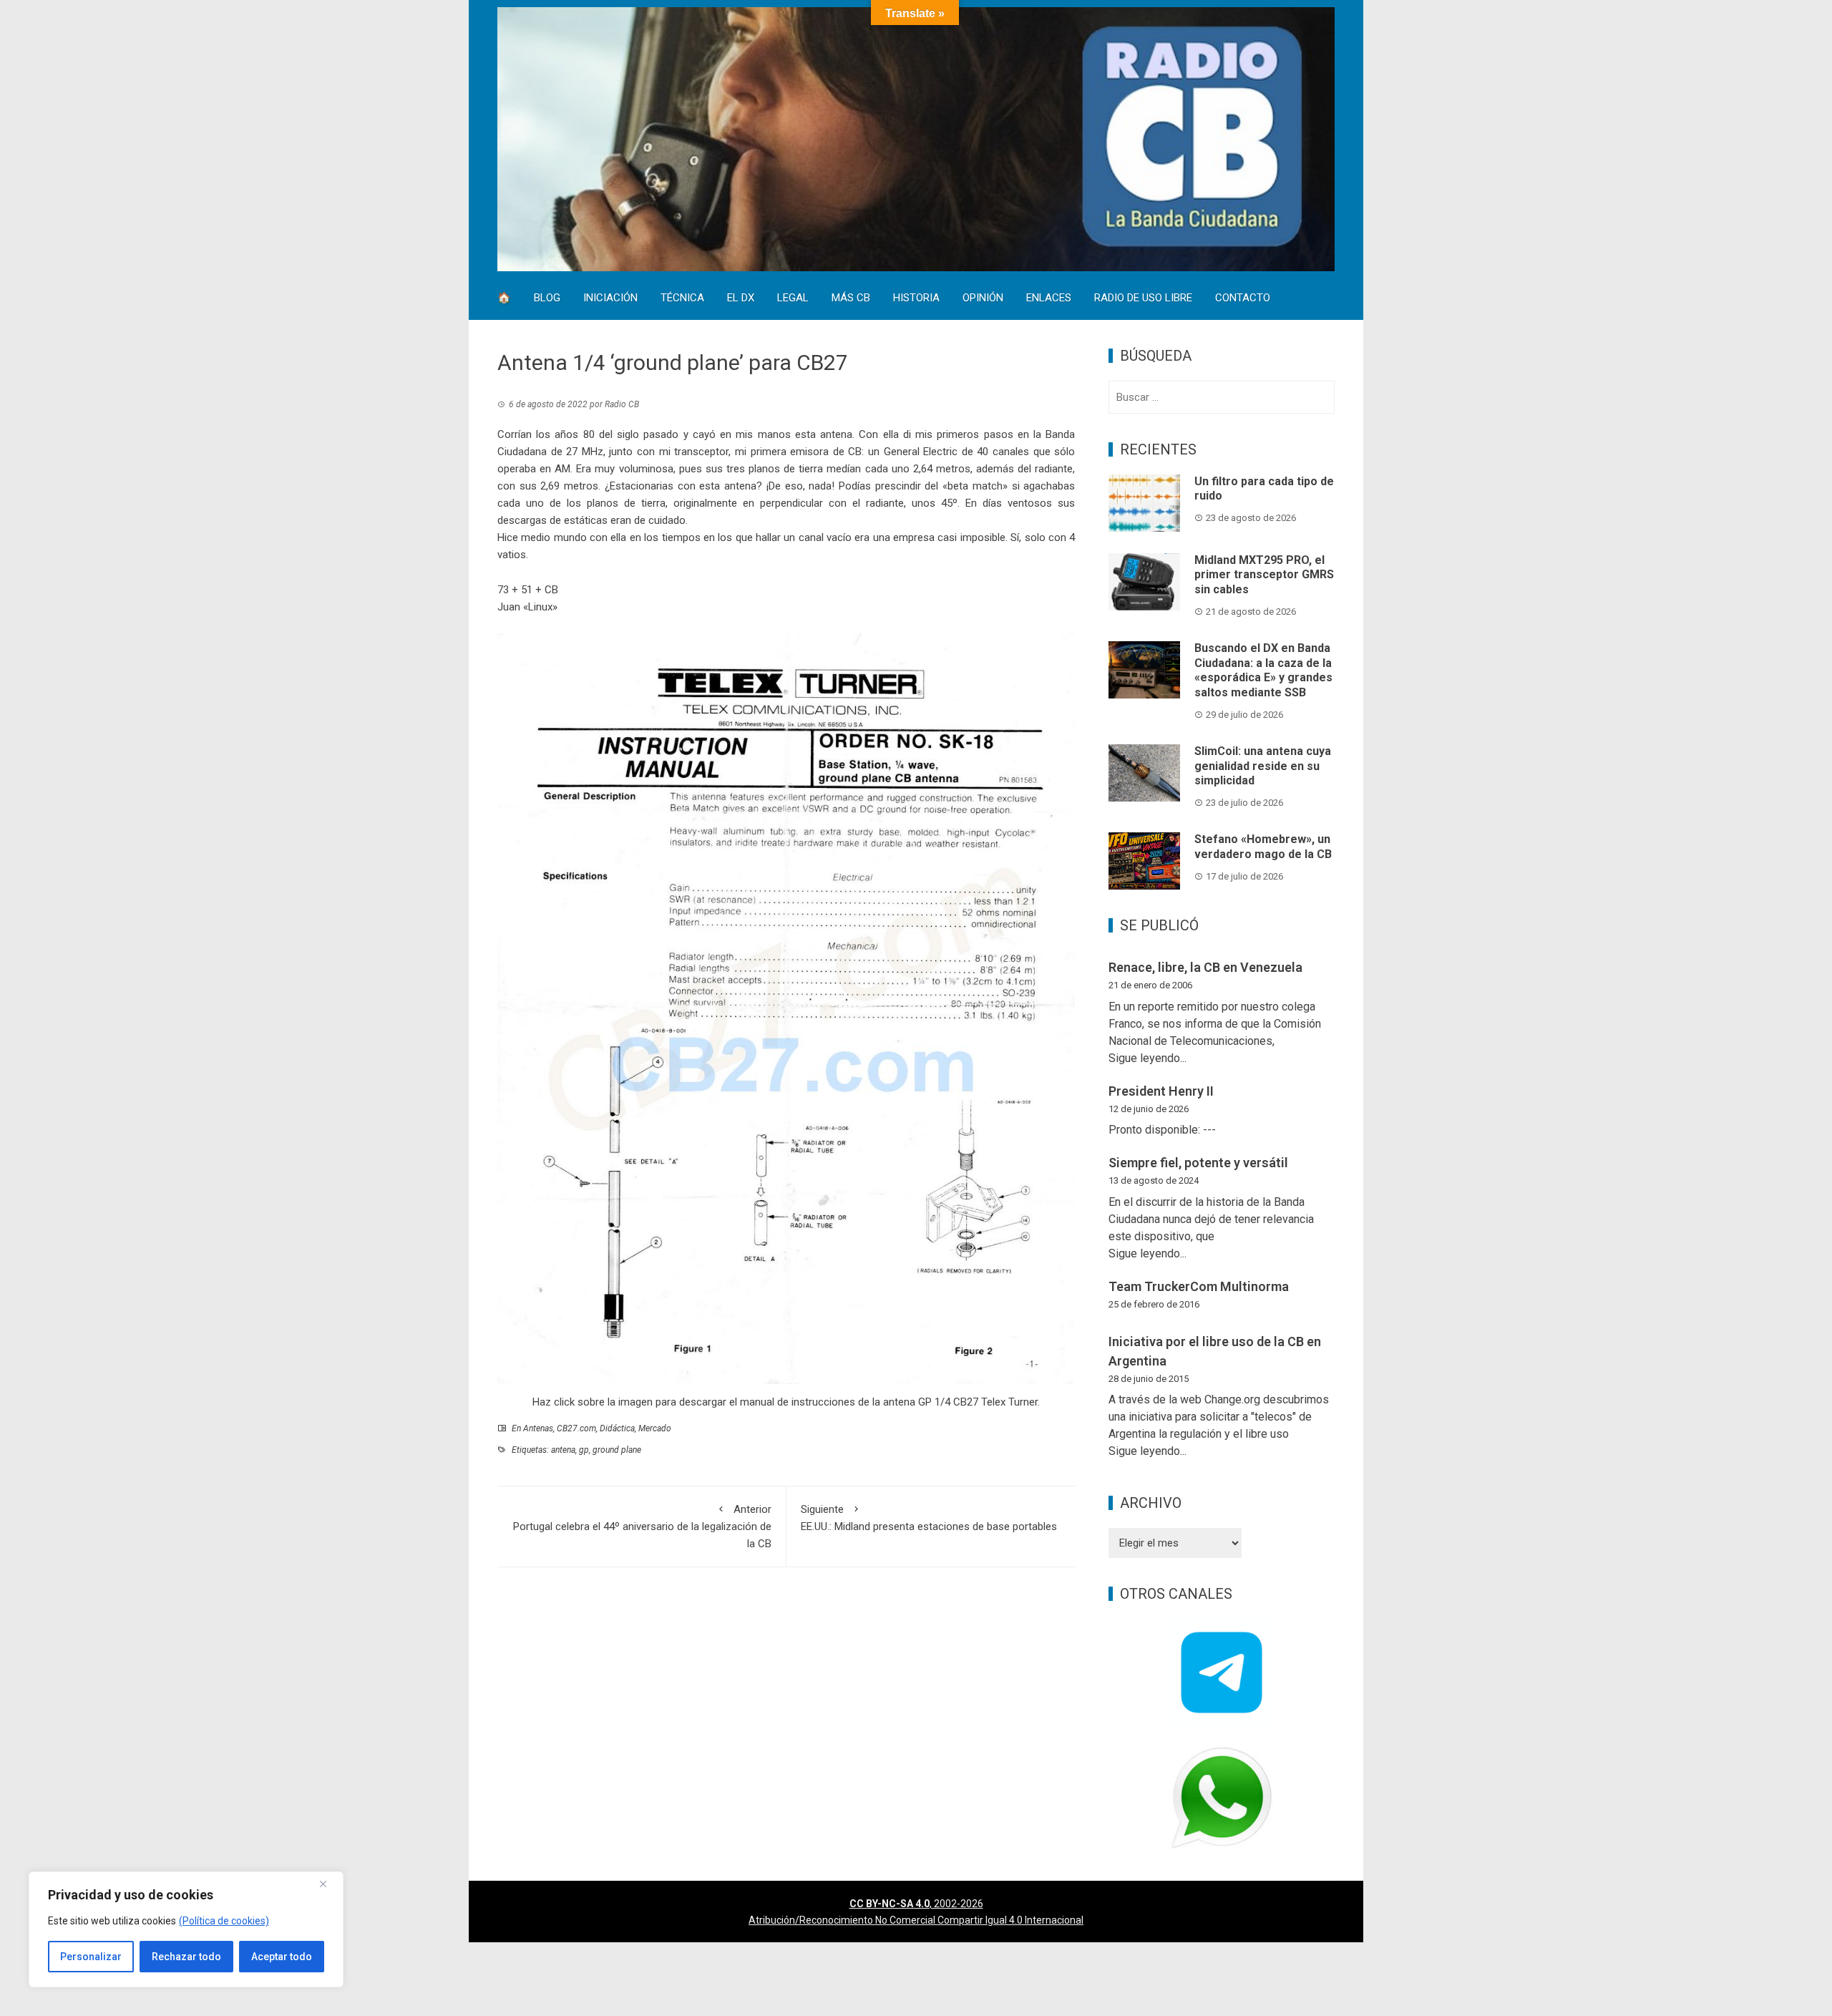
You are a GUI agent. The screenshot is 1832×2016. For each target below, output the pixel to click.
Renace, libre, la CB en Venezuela (1205, 967)
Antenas (538, 1428)
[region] (186, 1929)
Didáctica (617, 1428)
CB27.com (576, 1428)
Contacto (1243, 299)
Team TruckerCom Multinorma (1199, 1286)
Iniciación (610, 299)
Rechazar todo (186, 1957)
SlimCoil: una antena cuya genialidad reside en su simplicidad (1263, 766)
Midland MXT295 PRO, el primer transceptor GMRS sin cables (1264, 575)
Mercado (655, 1428)
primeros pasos (975, 434)
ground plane (617, 1450)
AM (562, 469)
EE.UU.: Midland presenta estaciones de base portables (929, 1518)
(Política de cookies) (224, 1921)
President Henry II (1161, 1091)
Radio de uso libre (1143, 299)
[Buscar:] (1222, 397)
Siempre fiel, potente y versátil (1198, 1163)
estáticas (586, 520)
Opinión (983, 299)
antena (563, 1450)
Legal (793, 299)
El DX (741, 299)
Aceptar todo (282, 1957)
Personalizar (91, 1957)
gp (584, 1450)
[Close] (328, 1884)
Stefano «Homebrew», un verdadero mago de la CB (1263, 847)
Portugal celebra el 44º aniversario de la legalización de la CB (642, 1526)
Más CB (851, 299)
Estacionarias (642, 486)
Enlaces (1049, 299)
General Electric (921, 452)
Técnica (682, 299)
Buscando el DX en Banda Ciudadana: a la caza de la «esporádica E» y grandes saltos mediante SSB (1263, 670)
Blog (547, 299)
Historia (916, 299)
